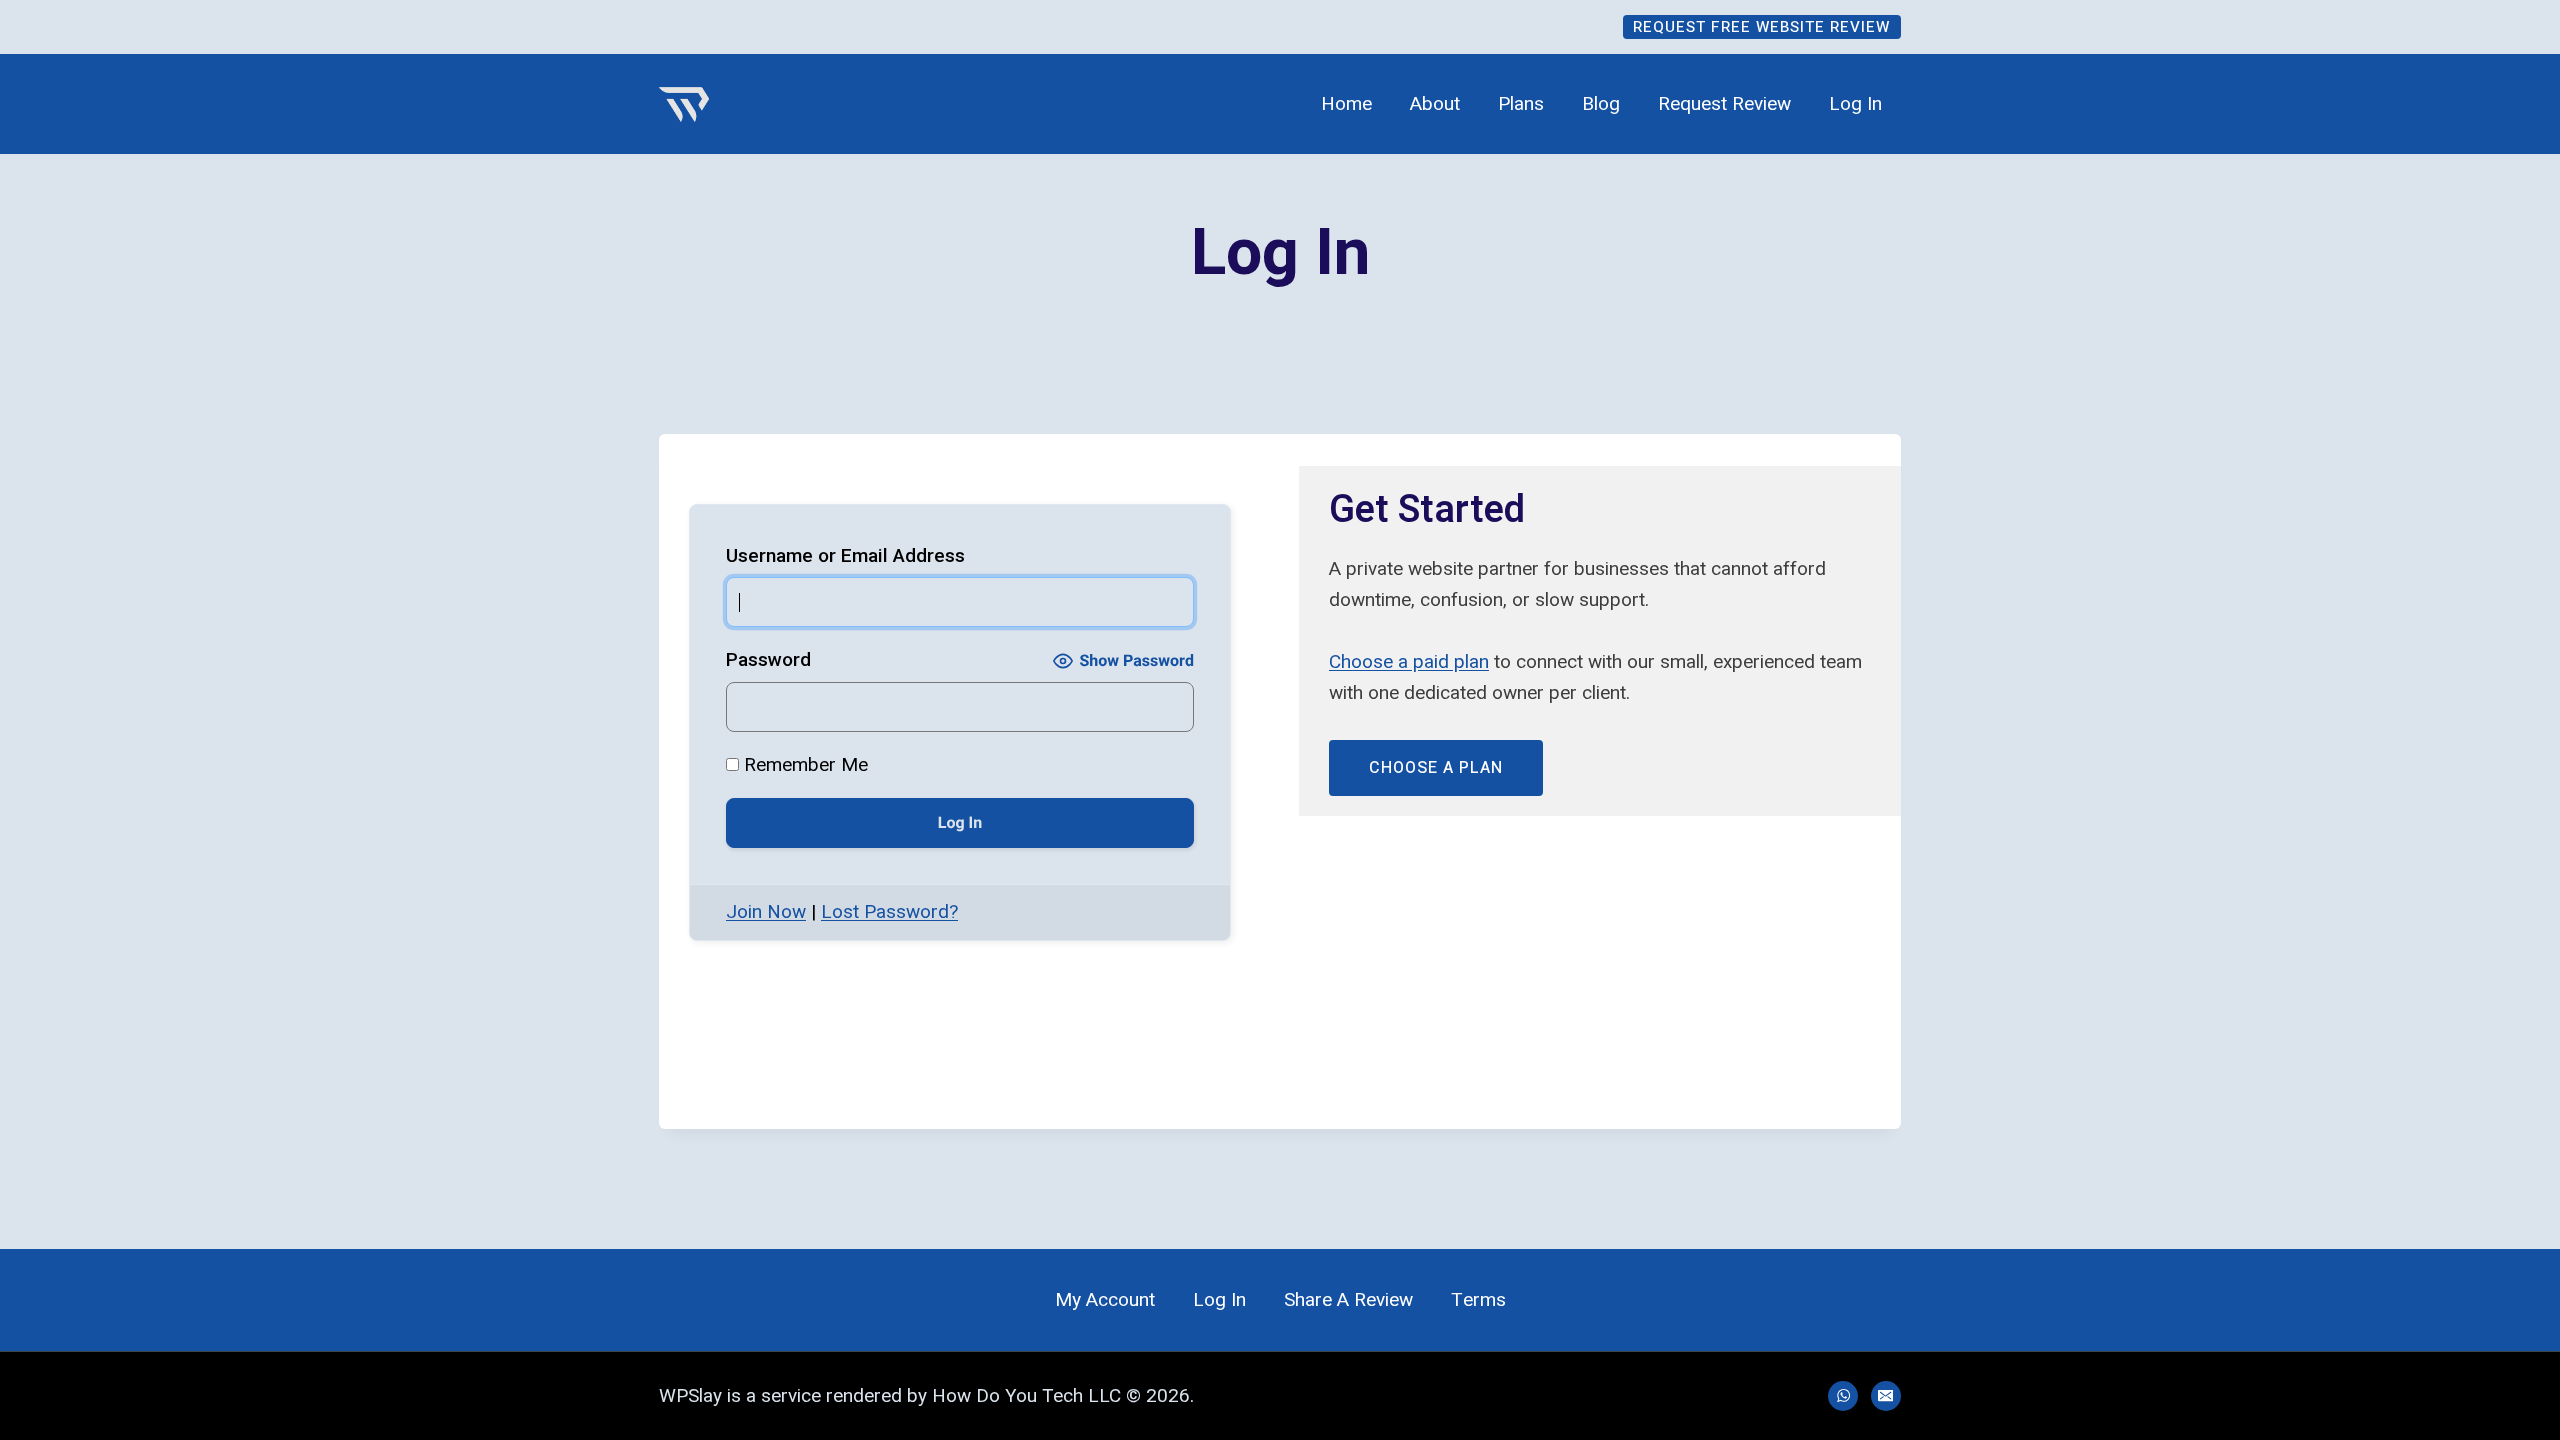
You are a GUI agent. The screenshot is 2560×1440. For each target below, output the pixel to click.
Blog (1601, 104)
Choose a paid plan (1409, 661)
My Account (1105, 1300)
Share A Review (1348, 1300)
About (1435, 104)
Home (1346, 104)
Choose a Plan (1436, 768)
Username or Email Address (845, 555)
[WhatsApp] (1843, 1396)
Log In (1855, 104)
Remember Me (803, 764)
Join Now (766, 911)
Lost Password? (889, 911)
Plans (1521, 104)
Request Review (1724, 104)
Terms (1478, 1300)
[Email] (1886, 1396)
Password (768, 659)
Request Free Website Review (1761, 27)
